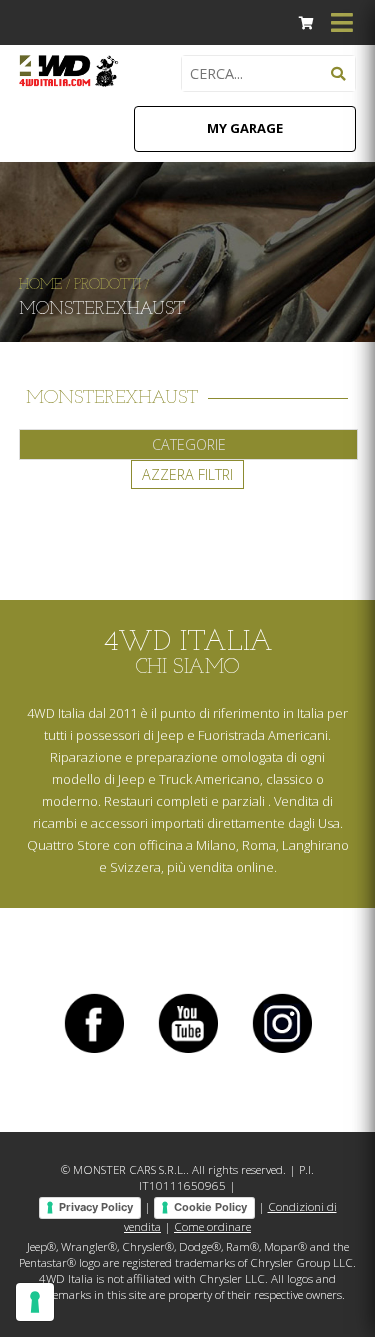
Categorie (189, 444)
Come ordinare (212, 1226)
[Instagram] (282, 1052)
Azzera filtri (187, 474)
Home (40, 285)
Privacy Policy (96, 1207)
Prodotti (107, 285)
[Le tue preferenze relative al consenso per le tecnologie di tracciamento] (35, 1302)
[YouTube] (188, 1052)
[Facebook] (94, 1052)
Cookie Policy (210, 1207)
